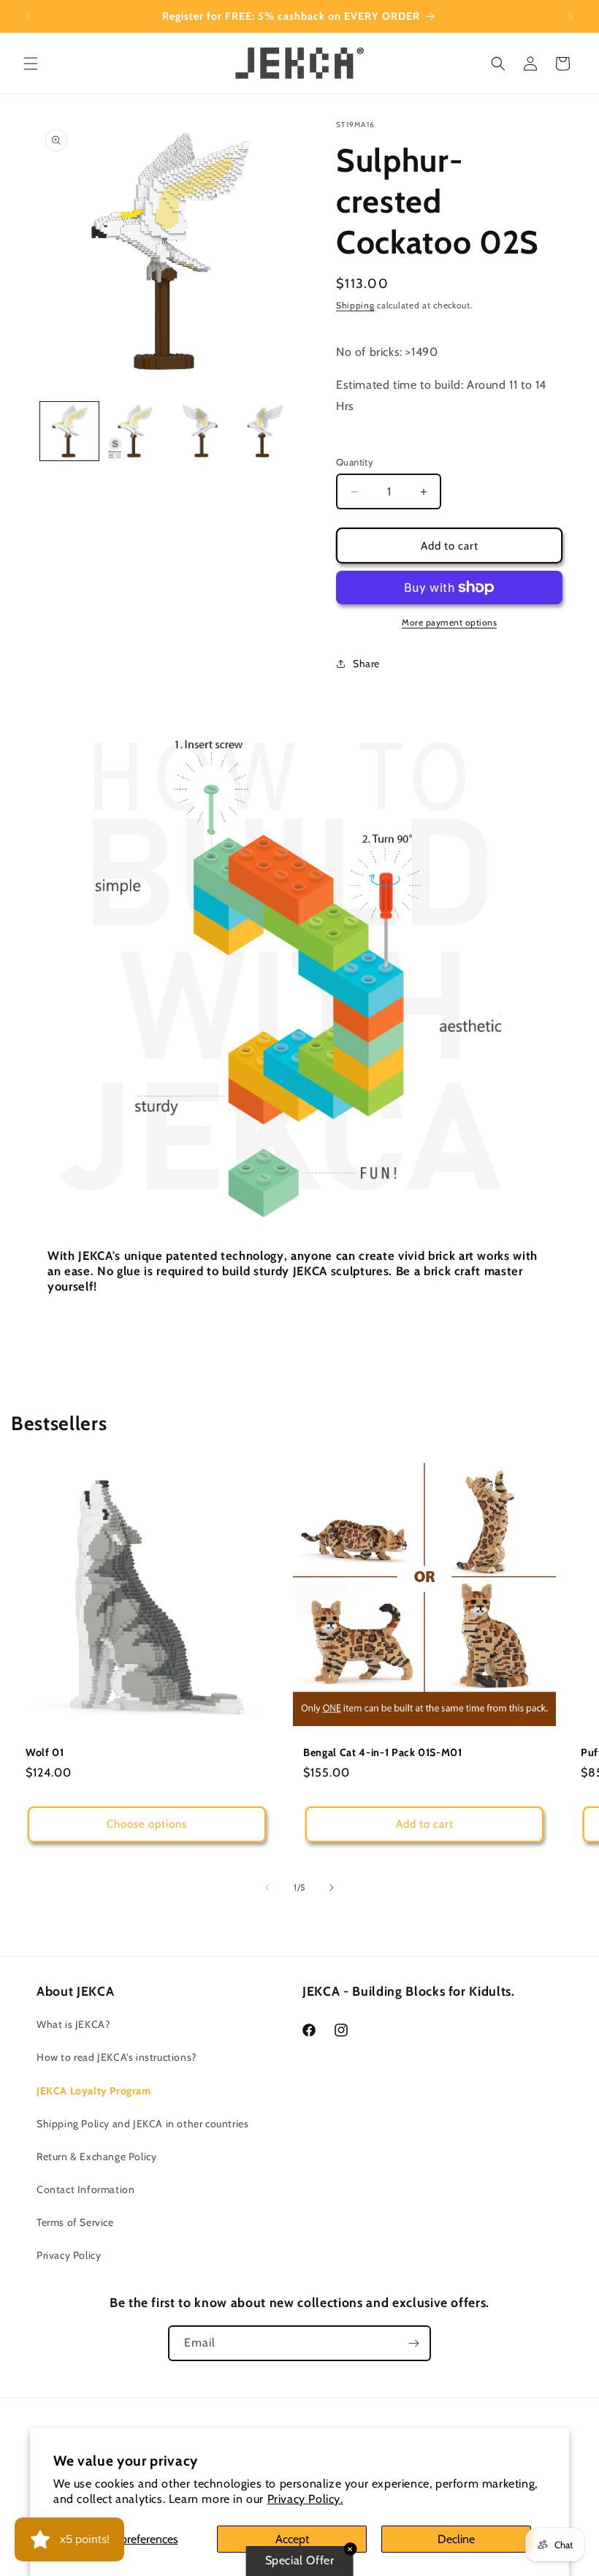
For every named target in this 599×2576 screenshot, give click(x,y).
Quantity (355, 462)
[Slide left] (267, 1888)
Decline (456, 2539)
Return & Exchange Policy (96, 2157)
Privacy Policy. (305, 2499)
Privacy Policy (69, 2255)
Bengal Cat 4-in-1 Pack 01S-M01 (383, 1752)
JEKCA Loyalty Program (94, 2091)
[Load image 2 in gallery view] (135, 431)
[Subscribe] (413, 2343)
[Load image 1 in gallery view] (69, 431)
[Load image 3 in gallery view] (200, 431)
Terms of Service (75, 2222)
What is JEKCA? (73, 2024)
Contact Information (85, 2189)
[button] (31, 64)
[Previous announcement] (28, 16)
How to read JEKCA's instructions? (117, 2057)
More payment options (449, 622)
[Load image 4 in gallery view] (266, 431)
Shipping (355, 305)
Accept (292, 2539)
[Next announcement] (571, 16)
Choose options (147, 1824)
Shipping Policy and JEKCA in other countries (142, 2124)
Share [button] (366, 664)
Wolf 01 (45, 1752)
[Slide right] (332, 1888)
